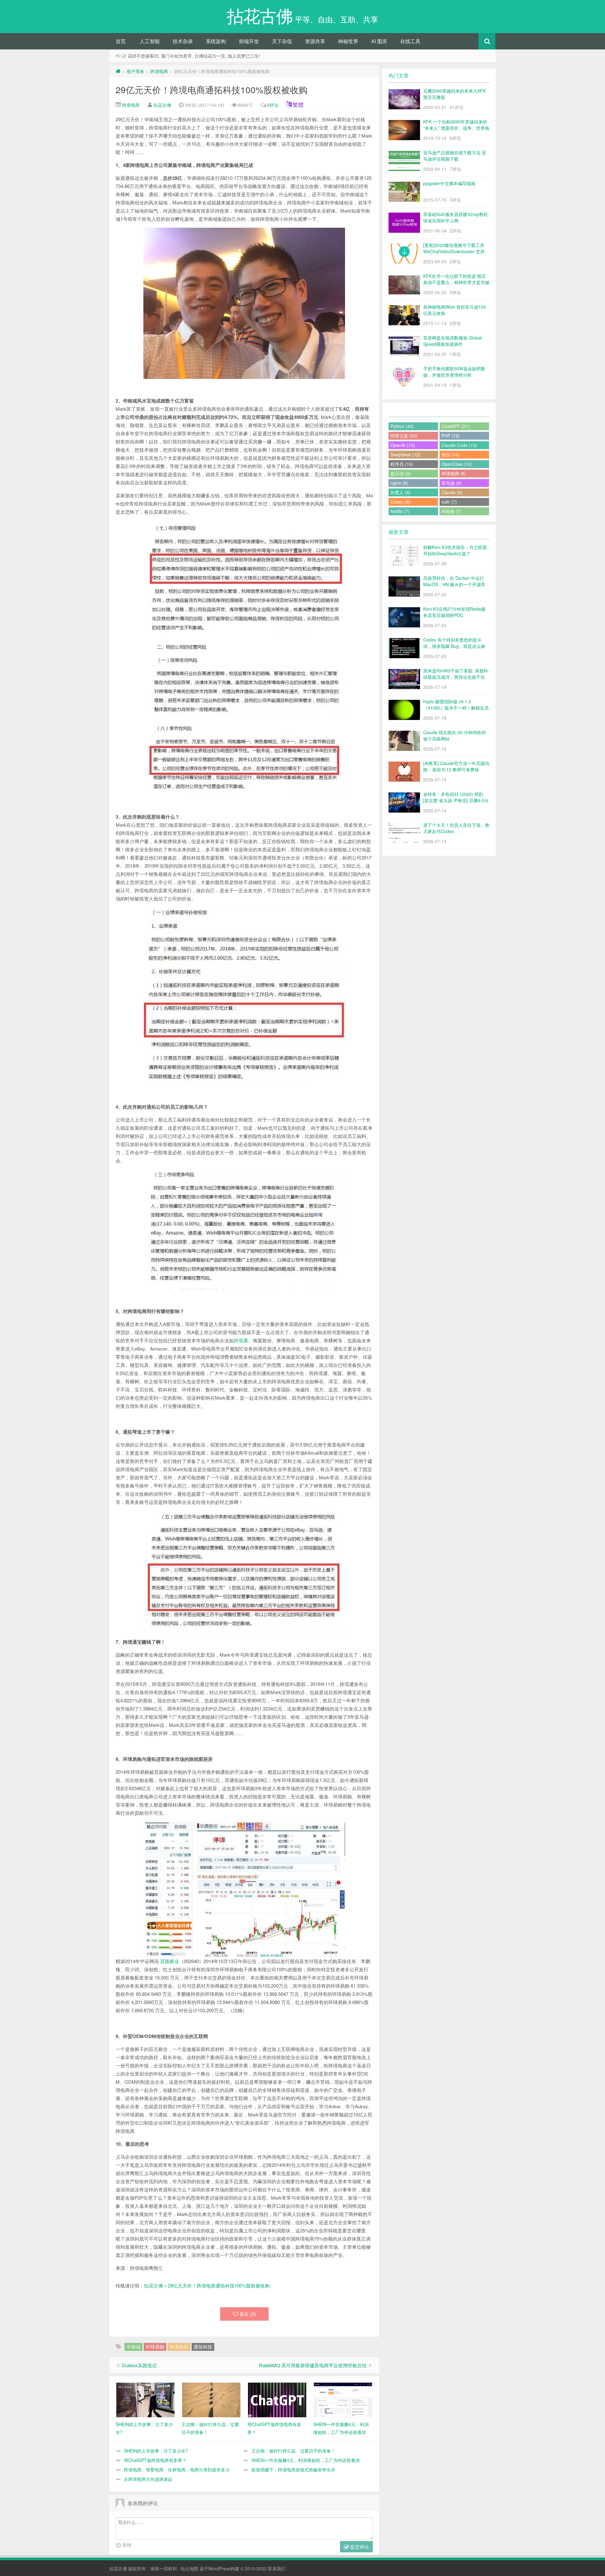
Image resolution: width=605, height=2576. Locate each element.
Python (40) (402, 426)
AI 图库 (379, 41)
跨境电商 (159, 71)
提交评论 (359, 2547)
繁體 (298, 105)
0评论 (273, 105)
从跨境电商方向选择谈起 (148, 2479)
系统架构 (216, 41)
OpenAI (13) (403, 445)
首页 (121, 41)
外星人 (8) (400, 492)
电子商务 (135, 71)
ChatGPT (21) (455, 426)
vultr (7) (449, 502)
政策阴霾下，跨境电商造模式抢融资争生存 (293, 2470)
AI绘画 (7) (451, 511)
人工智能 (150, 41)
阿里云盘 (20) (404, 436)
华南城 (133, 2347)
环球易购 (155, 2347)
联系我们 (277, 2568)
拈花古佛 (162, 105)
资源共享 (315, 41)
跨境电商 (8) (454, 473)
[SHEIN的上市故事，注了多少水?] (145, 2399)
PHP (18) (451, 436)
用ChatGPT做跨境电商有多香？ (155, 2460)
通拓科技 (203, 2347)
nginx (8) (399, 483)
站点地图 (189, 2568)
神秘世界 (348, 41)
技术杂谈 (183, 41)
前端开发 (249, 41)
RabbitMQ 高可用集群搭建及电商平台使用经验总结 (313, 2365)
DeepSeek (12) (406, 454)
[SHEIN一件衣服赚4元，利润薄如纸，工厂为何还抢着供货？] (343, 2399)
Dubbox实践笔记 (139, 2365)
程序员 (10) (402, 464)
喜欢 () (248, 2314)
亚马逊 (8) (452, 483)
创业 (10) (451, 454)
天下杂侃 (282, 41)
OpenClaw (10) (457, 464)
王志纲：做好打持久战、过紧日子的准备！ (293, 2451)
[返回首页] (118, 71)
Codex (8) (400, 502)
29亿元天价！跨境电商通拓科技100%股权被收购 (212, 89)
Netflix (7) (400, 511)
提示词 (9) (400, 473)
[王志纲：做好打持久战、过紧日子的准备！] (211, 2399)
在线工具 (410, 41)
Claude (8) (452, 492)
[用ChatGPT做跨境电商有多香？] (277, 2399)
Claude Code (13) (459, 445)
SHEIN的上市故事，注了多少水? (156, 2451)
